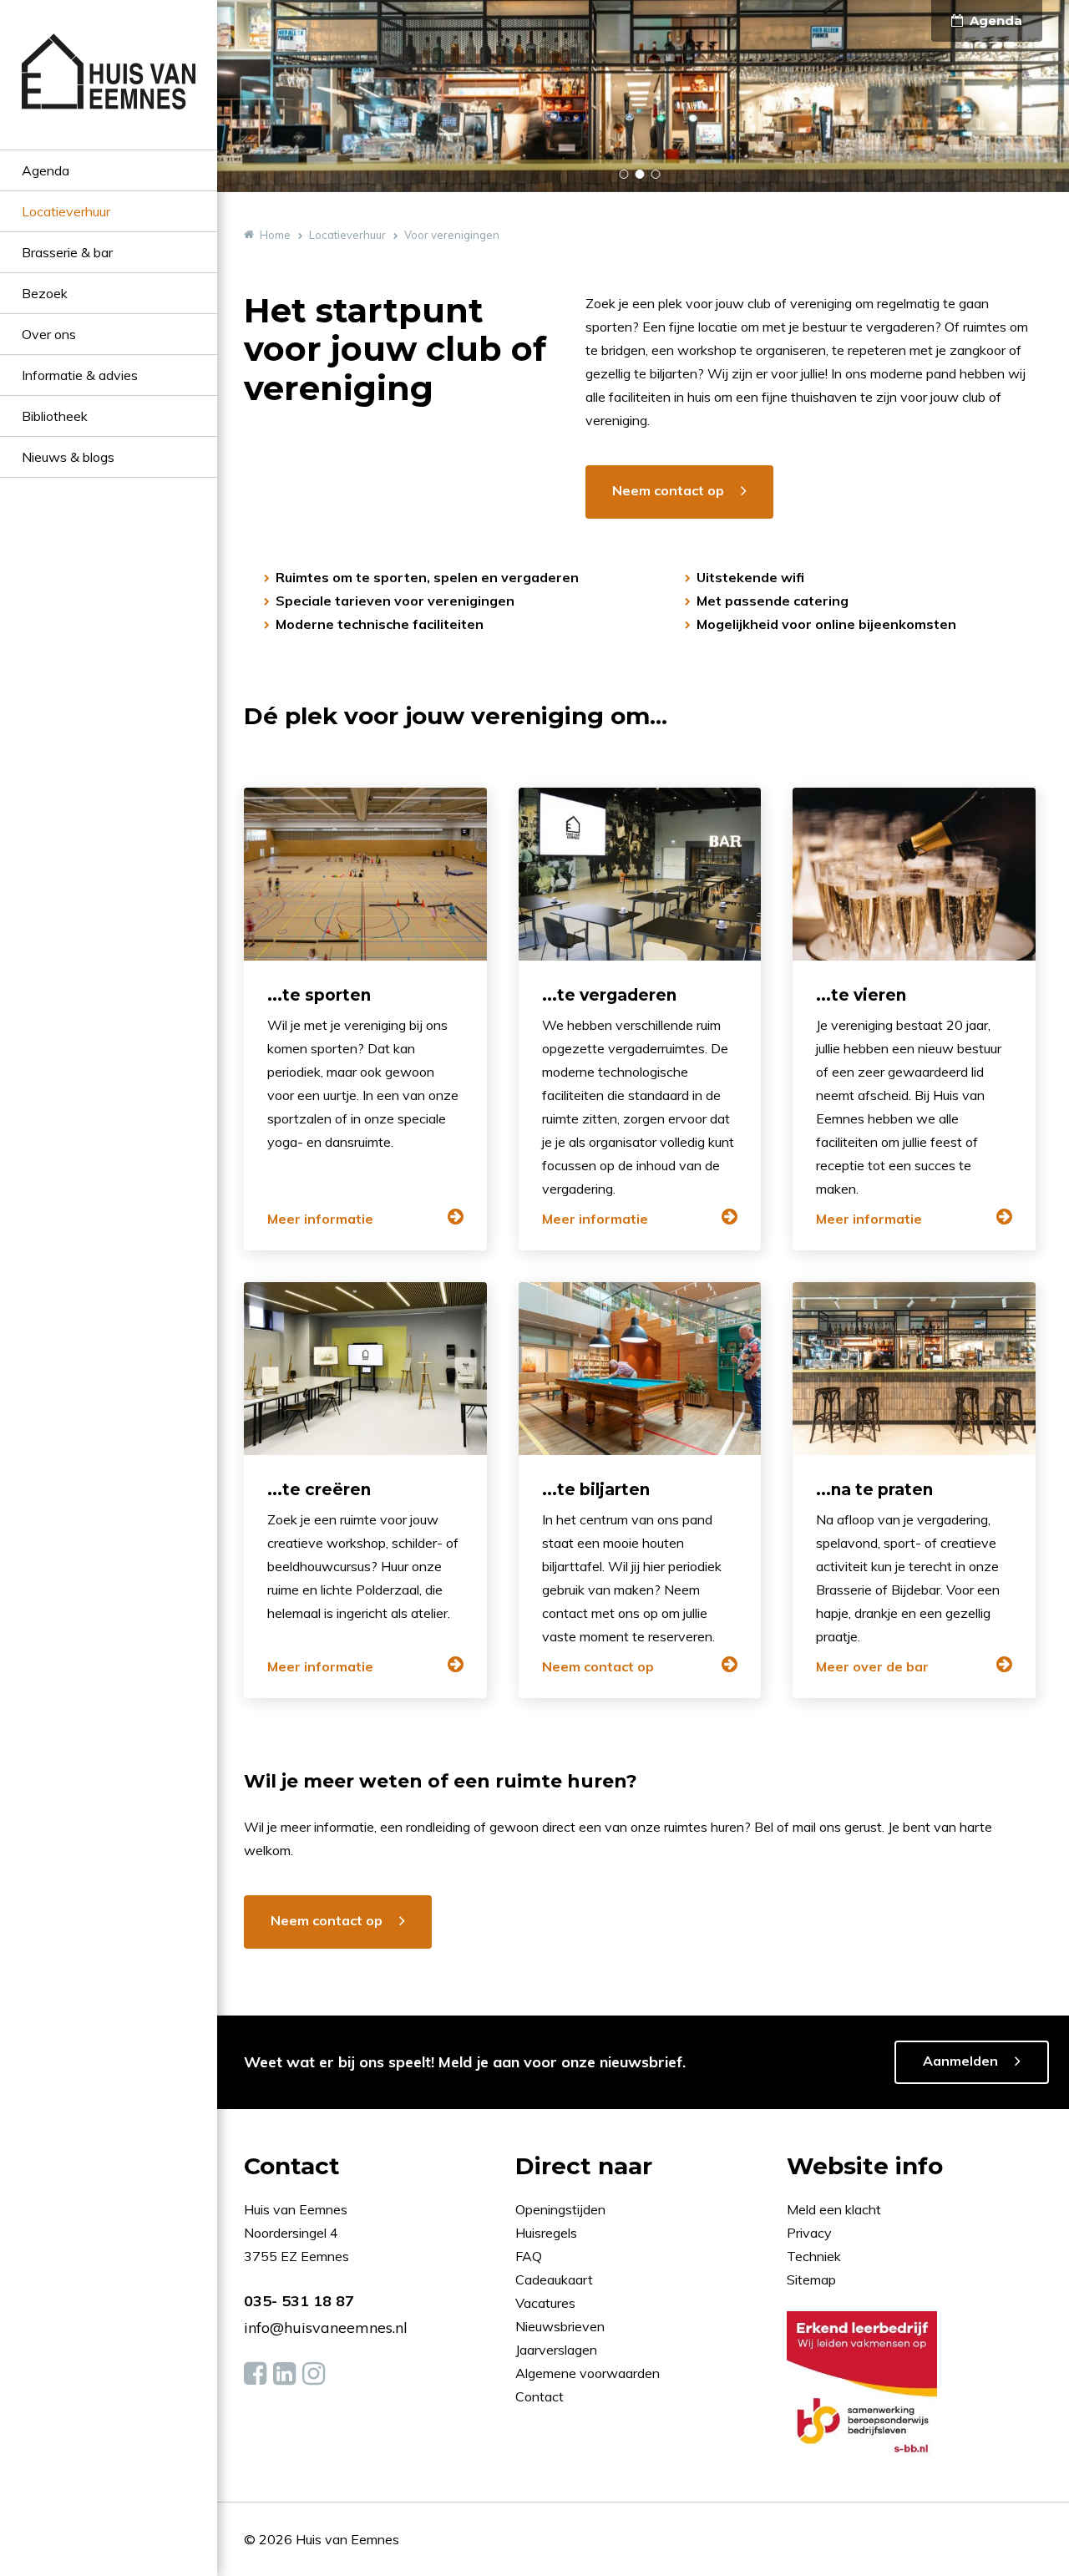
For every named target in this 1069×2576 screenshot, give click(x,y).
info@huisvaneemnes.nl (326, 2328)
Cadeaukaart (556, 2279)
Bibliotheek (55, 416)
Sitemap (811, 2279)
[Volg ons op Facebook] (255, 2374)
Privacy (809, 2233)
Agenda (46, 170)
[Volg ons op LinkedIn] (284, 2374)
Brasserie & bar (67, 252)
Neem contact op (668, 490)
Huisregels (548, 2233)
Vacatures (545, 2303)
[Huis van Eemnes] (109, 91)
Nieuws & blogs (68, 457)
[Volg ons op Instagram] (314, 2374)
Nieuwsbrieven (562, 2326)
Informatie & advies (80, 375)
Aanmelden (960, 2061)
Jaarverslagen (558, 2350)
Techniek (814, 2256)
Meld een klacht (834, 2209)
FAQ (530, 2256)
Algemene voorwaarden (588, 2373)
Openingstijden (560, 2209)
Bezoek (45, 293)
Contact (540, 2396)
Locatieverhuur (66, 211)
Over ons (49, 334)
